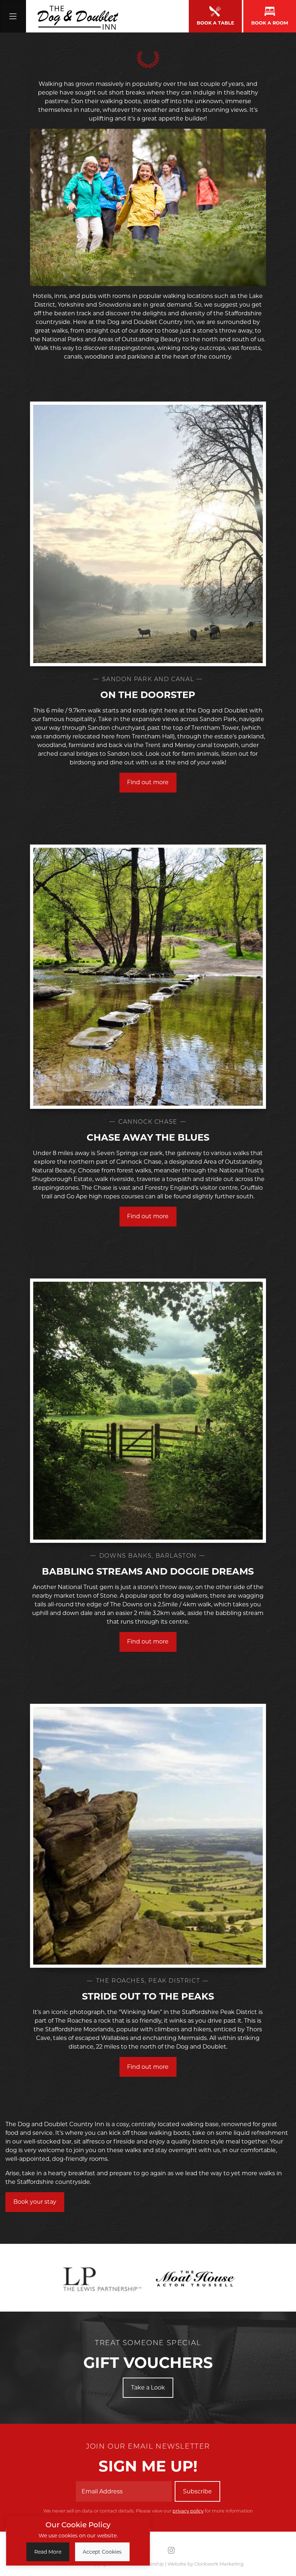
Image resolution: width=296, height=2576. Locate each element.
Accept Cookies (102, 2552)
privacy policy (188, 2511)
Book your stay (35, 2202)
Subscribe (197, 2491)
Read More (48, 2552)
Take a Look (148, 2388)
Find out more (148, 782)
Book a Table (216, 23)
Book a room (270, 23)
